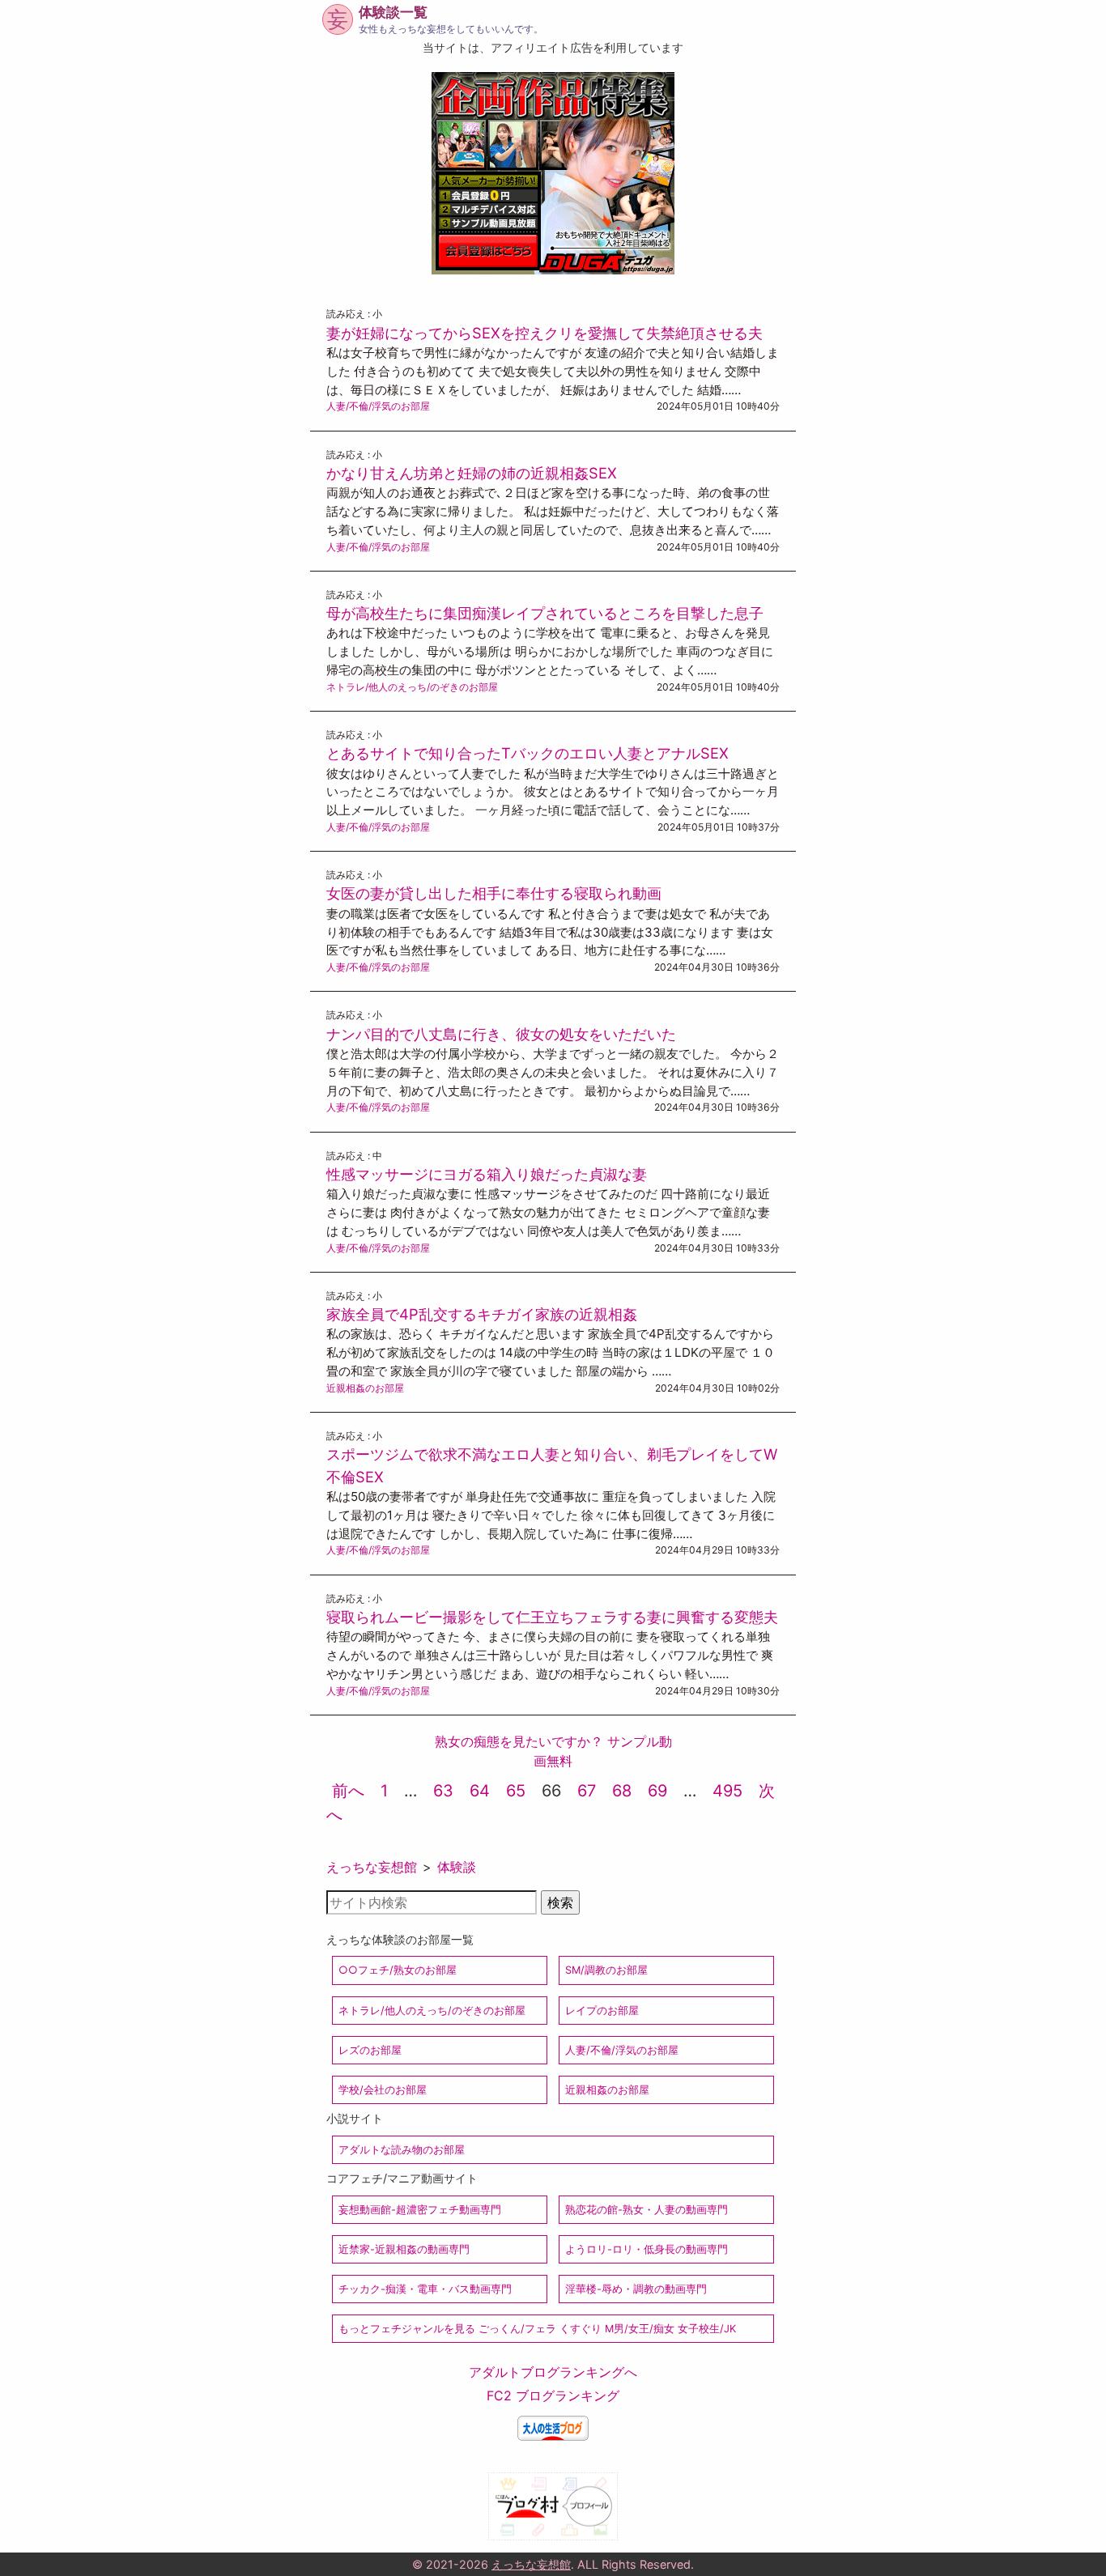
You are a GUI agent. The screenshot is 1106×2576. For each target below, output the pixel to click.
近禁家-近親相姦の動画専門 (404, 2249)
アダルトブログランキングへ (553, 2372)
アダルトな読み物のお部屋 (402, 2150)
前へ (348, 1791)
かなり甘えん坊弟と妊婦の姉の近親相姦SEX (472, 473)
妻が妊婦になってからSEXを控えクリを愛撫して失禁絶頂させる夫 (544, 333)
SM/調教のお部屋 (606, 1970)
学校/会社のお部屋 (383, 2090)
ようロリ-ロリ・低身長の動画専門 (647, 2249)
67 (587, 1791)
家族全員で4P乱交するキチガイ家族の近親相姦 (482, 1314)
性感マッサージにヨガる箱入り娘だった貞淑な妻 (487, 1174)
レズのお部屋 (370, 2050)
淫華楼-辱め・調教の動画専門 (636, 2289)
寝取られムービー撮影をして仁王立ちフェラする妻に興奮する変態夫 (552, 1617)
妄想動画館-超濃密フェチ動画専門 (420, 2210)
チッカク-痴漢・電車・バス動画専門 (425, 2289)
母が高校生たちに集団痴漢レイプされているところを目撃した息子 (545, 613)
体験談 (457, 1867)
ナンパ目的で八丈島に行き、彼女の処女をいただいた (501, 1034)
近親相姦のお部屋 (365, 1388)
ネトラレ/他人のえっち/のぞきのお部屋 (412, 687)
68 (622, 1791)
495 (727, 1791)
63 (443, 1791)
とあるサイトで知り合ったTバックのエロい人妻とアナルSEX (527, 753)
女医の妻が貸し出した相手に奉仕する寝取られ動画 (494, 893)
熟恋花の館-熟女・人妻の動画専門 (647, 2210)
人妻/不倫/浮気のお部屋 (378, 406)
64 (480, 1791)
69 (657, 1791)
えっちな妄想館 (372, 1867)
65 (516, 1791)
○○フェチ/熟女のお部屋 (398, 1970)
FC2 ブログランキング (553, 2395)
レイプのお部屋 (602, 2011)
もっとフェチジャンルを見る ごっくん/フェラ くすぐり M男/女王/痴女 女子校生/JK (537, 2329)
